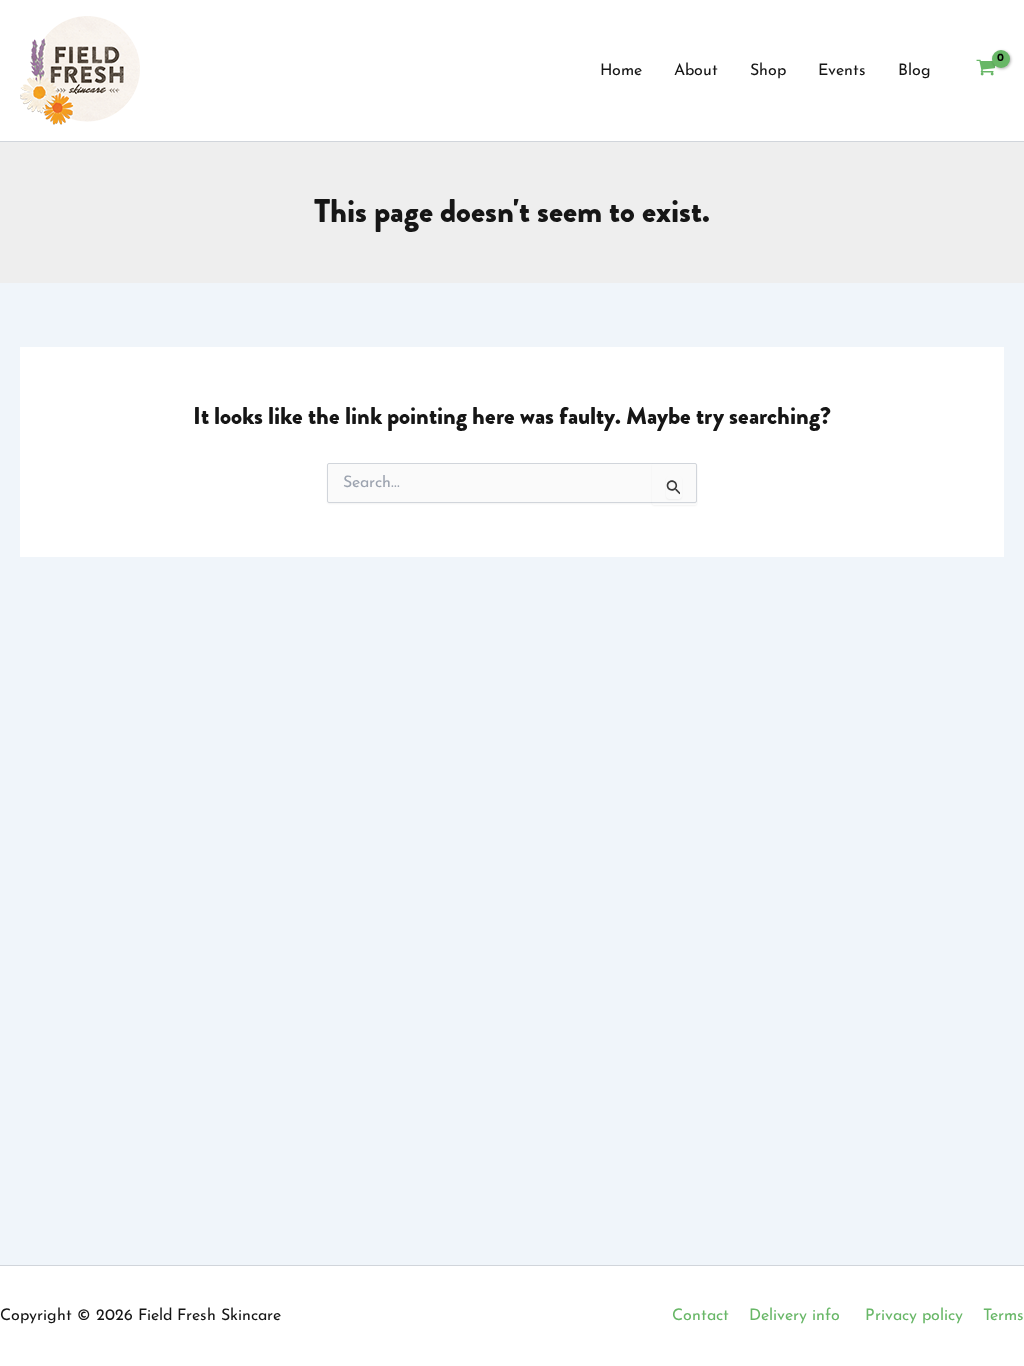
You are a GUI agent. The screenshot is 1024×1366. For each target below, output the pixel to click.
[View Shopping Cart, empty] (985, 71)
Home (621, 71)
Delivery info (794, 1316)
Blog (914, 71)
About (696, 71)
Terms (1003, 1316)
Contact (700, 1316)
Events (842, 71)
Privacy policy (914, 1316)
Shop (768, 71)
